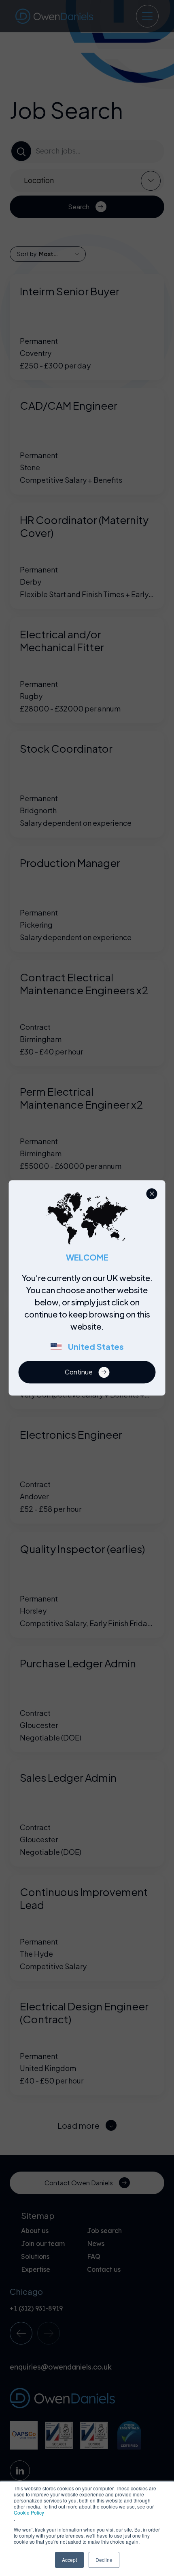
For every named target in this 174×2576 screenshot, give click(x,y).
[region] (90, 1317)
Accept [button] (69, 2560)
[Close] (152, 1194)
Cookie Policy (29, 2512)
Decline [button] (104, 2560)
